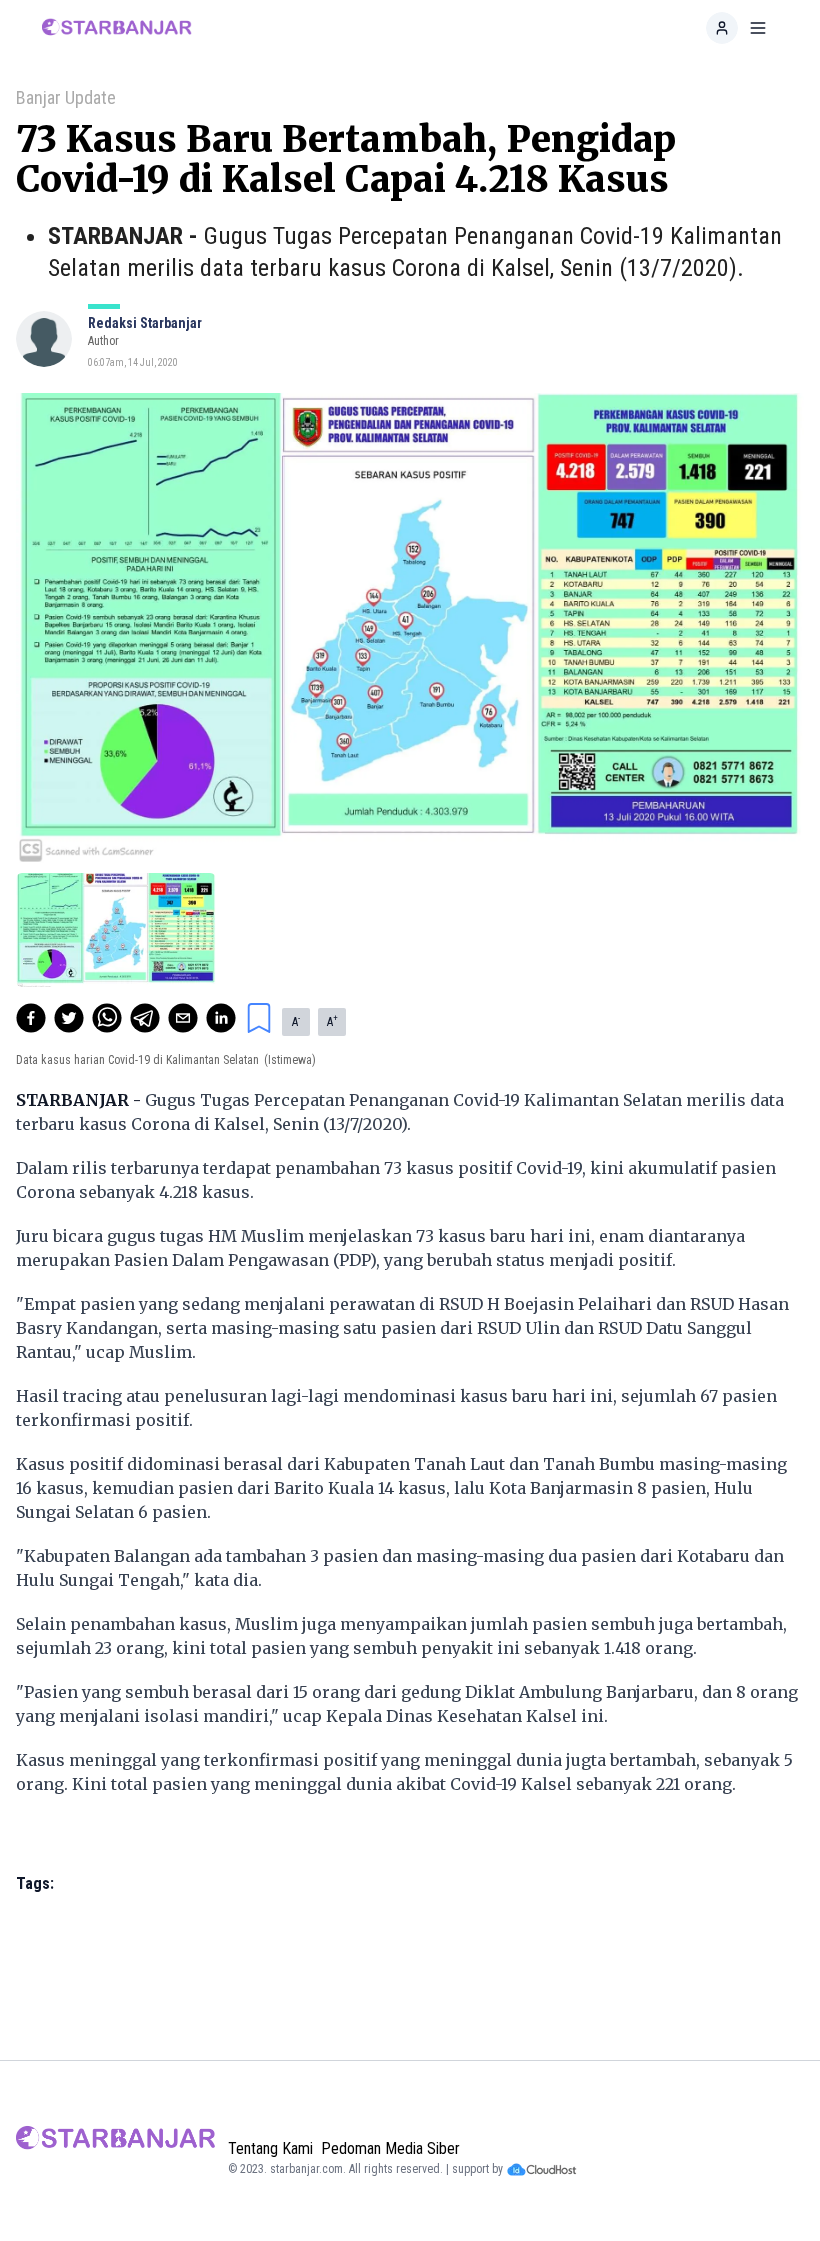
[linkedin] (221, 1018)
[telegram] (145, 1018)
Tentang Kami (270, 2148)
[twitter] (69, 1018)
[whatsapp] (107, 1018)
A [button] (296, 1021)
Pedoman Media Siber (390, 2148)
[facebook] (31, 1018)
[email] (183, 1018)
